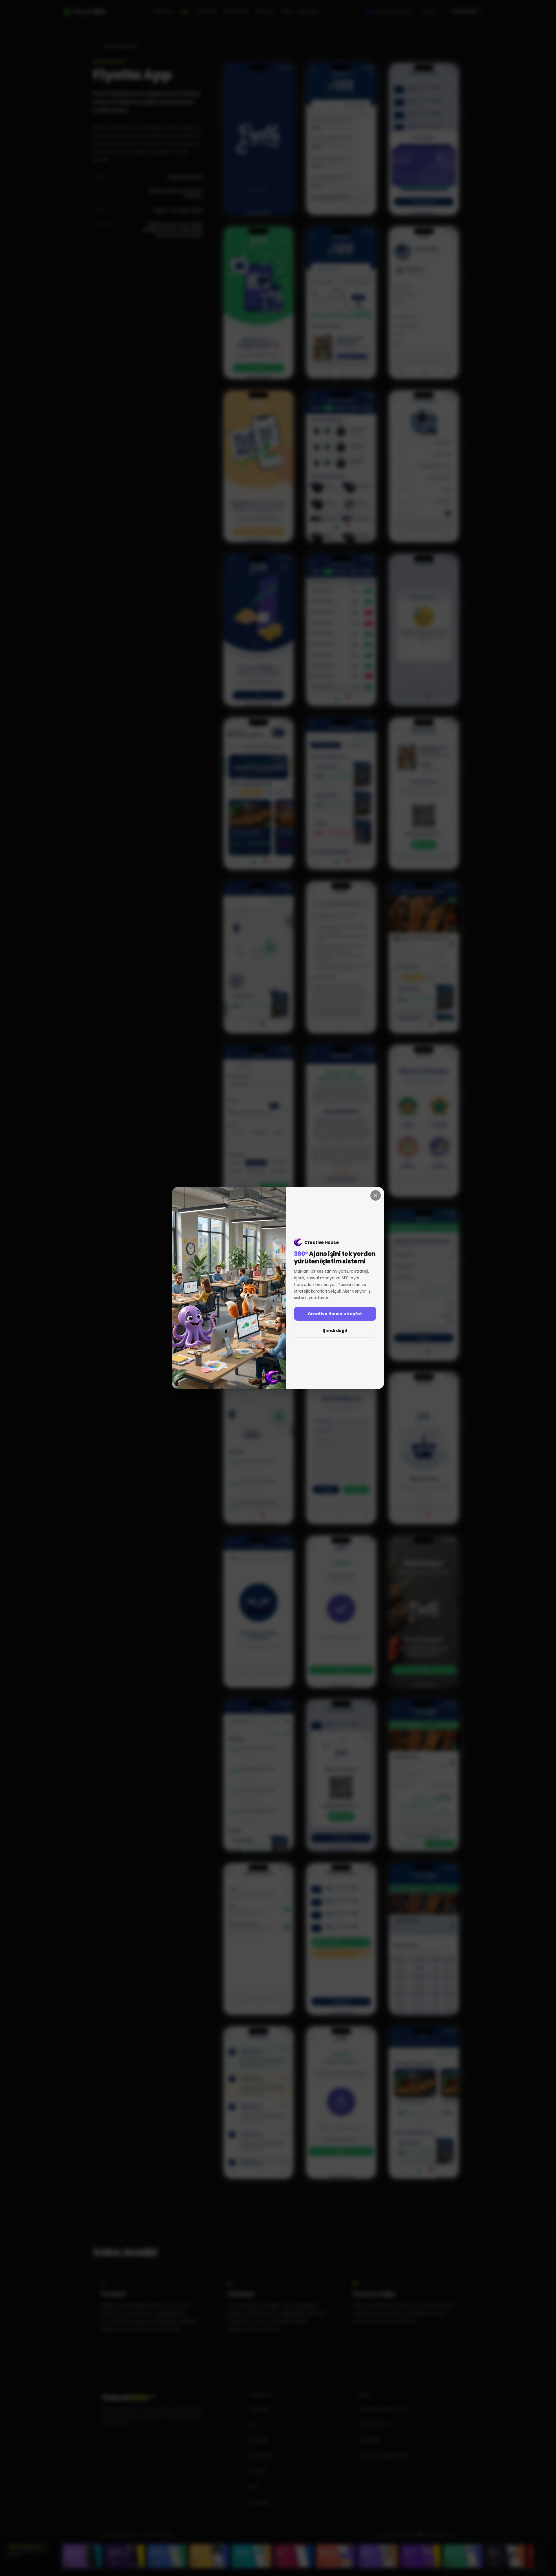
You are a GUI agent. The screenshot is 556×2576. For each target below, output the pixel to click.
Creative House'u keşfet (335, 1314)
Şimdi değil (335, 1331)
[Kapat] (376, 1195)
